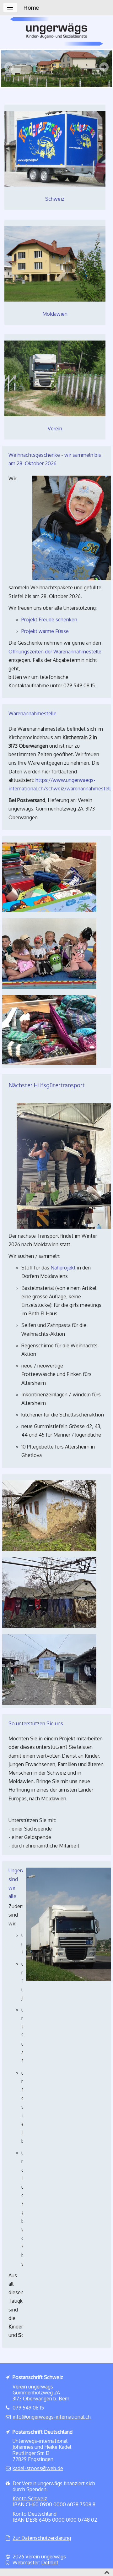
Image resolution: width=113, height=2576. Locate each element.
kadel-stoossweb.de (38, 2468)
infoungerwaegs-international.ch (52, 2417)
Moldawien (55, 314)
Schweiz (55, 199)
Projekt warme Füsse (45, 631)
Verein (55, 428)
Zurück (11, 68)
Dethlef (50, 2562)
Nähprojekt (64, 1268)
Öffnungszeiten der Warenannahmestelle (55, 652)
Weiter (102, 68)
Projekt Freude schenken (49, 619)
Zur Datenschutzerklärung (42, 2538)
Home (31, 8)
